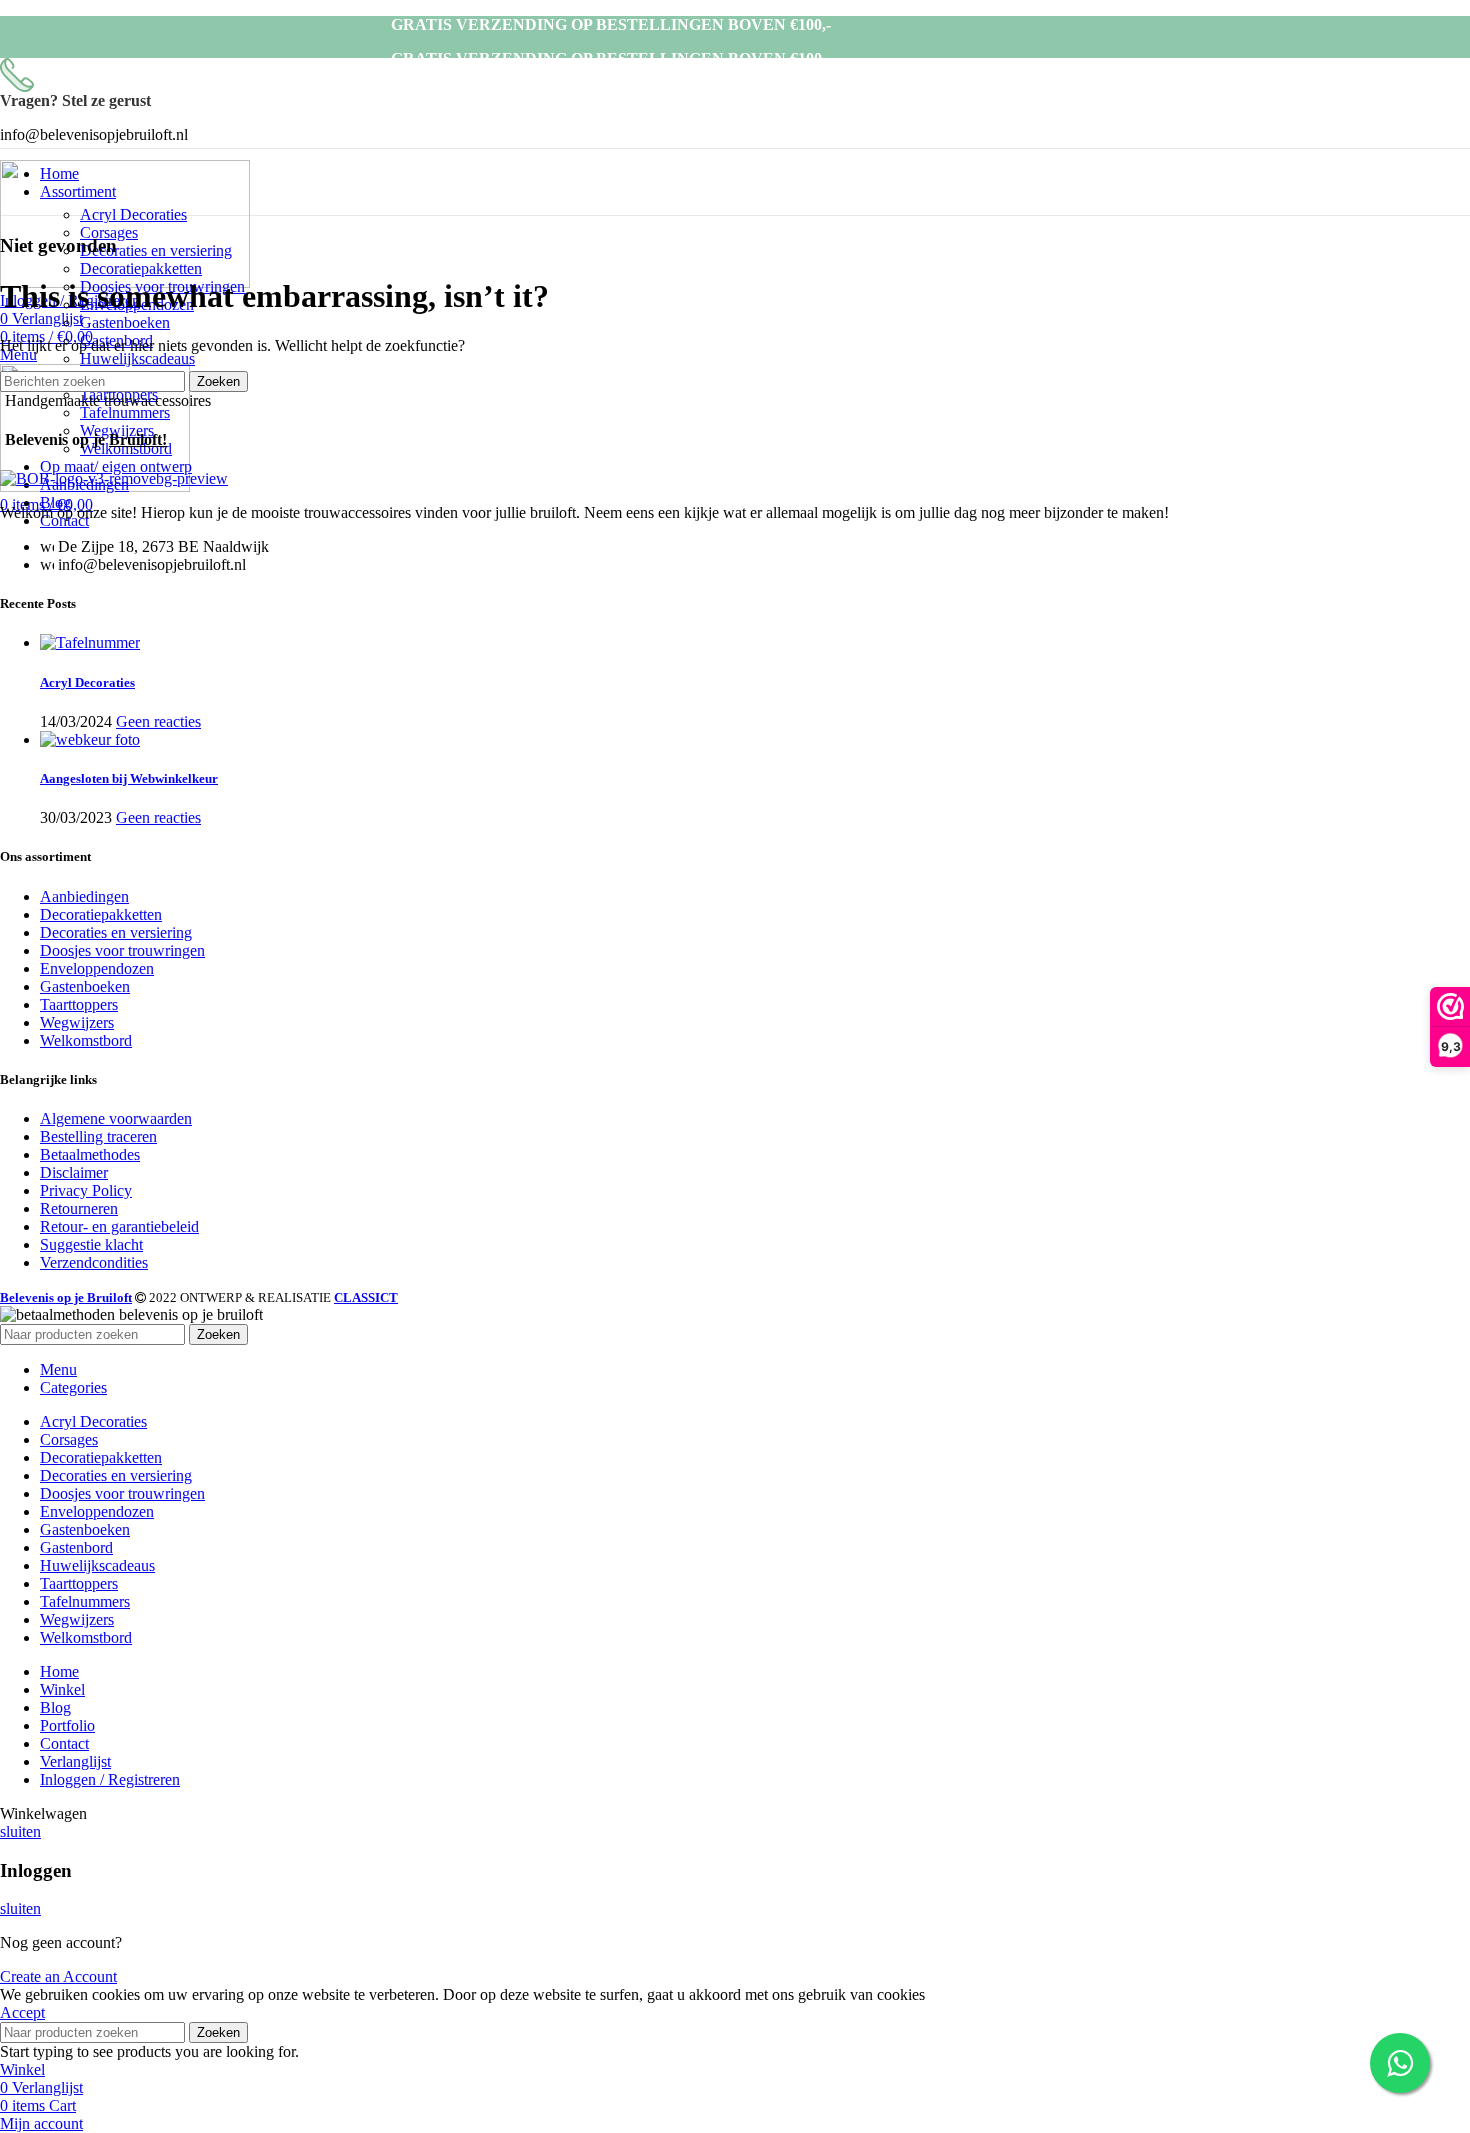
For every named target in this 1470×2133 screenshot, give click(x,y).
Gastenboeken (125, 322)
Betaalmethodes (90, 1154)
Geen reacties (158, 721)
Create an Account (58, 1976)
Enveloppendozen (97, 968)
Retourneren (79, 1208)
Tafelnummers (125, 412)
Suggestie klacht (91, 1244)
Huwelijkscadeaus (137, 358)
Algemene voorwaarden (116, 1118)
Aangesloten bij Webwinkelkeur (129, 778)
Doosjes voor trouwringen (122, 950)
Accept (22, 2012)
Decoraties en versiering (156, 250)
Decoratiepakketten (141, 268)
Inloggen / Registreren (110, 1779)
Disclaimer (74, 1172)
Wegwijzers (77, 1022)
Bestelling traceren (98, 1136)
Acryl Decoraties (133, 214)
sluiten (20, 1831)
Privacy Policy (86, 1190)
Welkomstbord (86, 1040)
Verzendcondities (94, 1262)
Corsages (109, 232)
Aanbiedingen (84, 896)
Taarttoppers (79, 1004)
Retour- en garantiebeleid (119, 1226)
